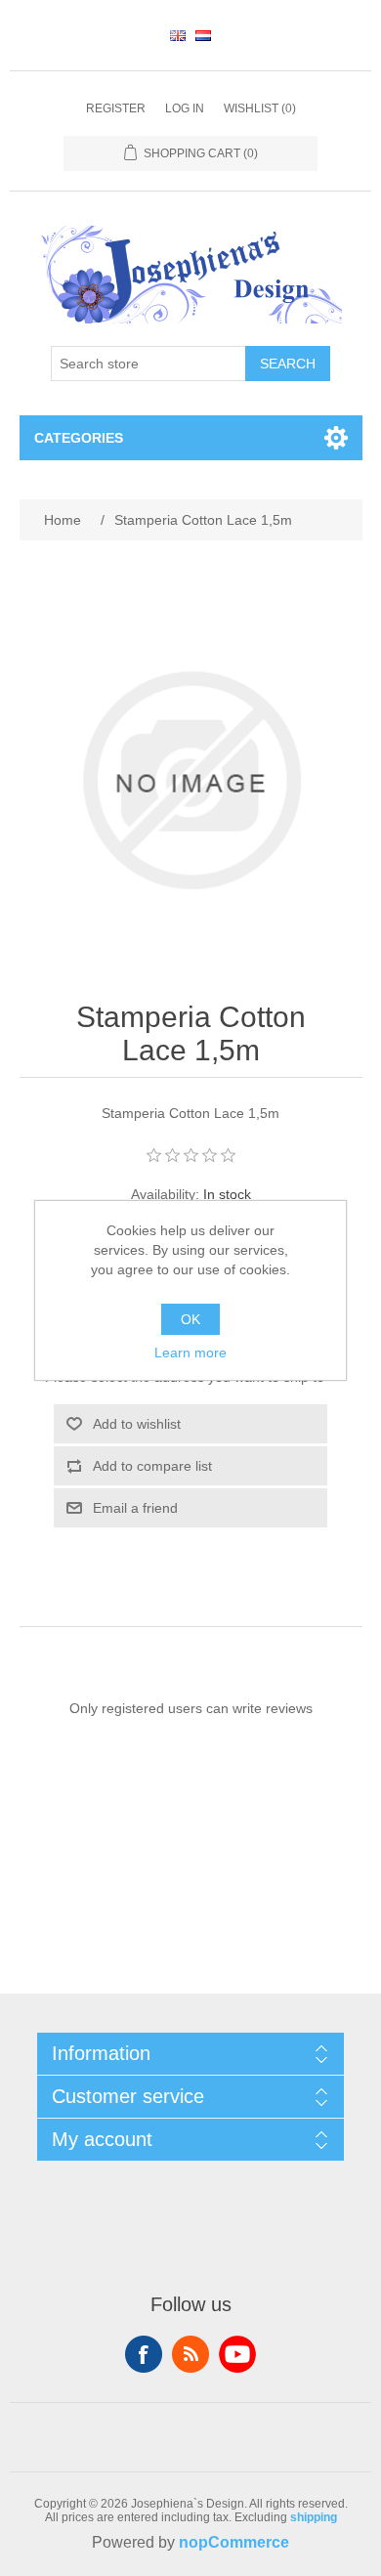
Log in (185, 108)
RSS (190, 2354)
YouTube (237, 2354)
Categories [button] (79, 438)
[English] (178, 35)
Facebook (144, 2354)
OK (190, 1319)
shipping (314, 2517)
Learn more (190, 1352)
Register (116, 108)
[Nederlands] (203, 35)
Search (288, 364)
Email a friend (135, 1508)
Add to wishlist (137, 1424)
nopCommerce (234, 2542)
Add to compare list (152, 1466)
